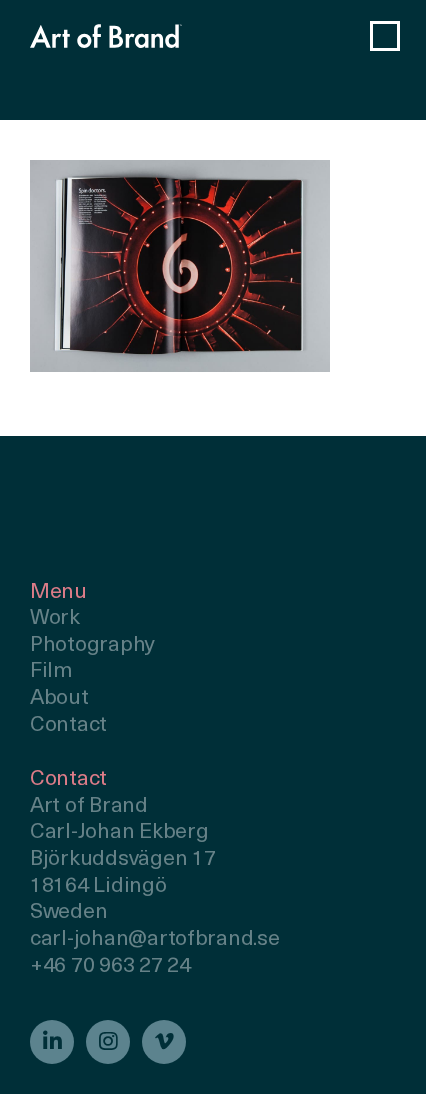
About (59, 698)
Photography (92, 645)
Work (55, 618)
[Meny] (385, 36)
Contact (68, 725)
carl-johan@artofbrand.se (155, 939)
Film (51, 671)
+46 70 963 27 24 (110, 966)
